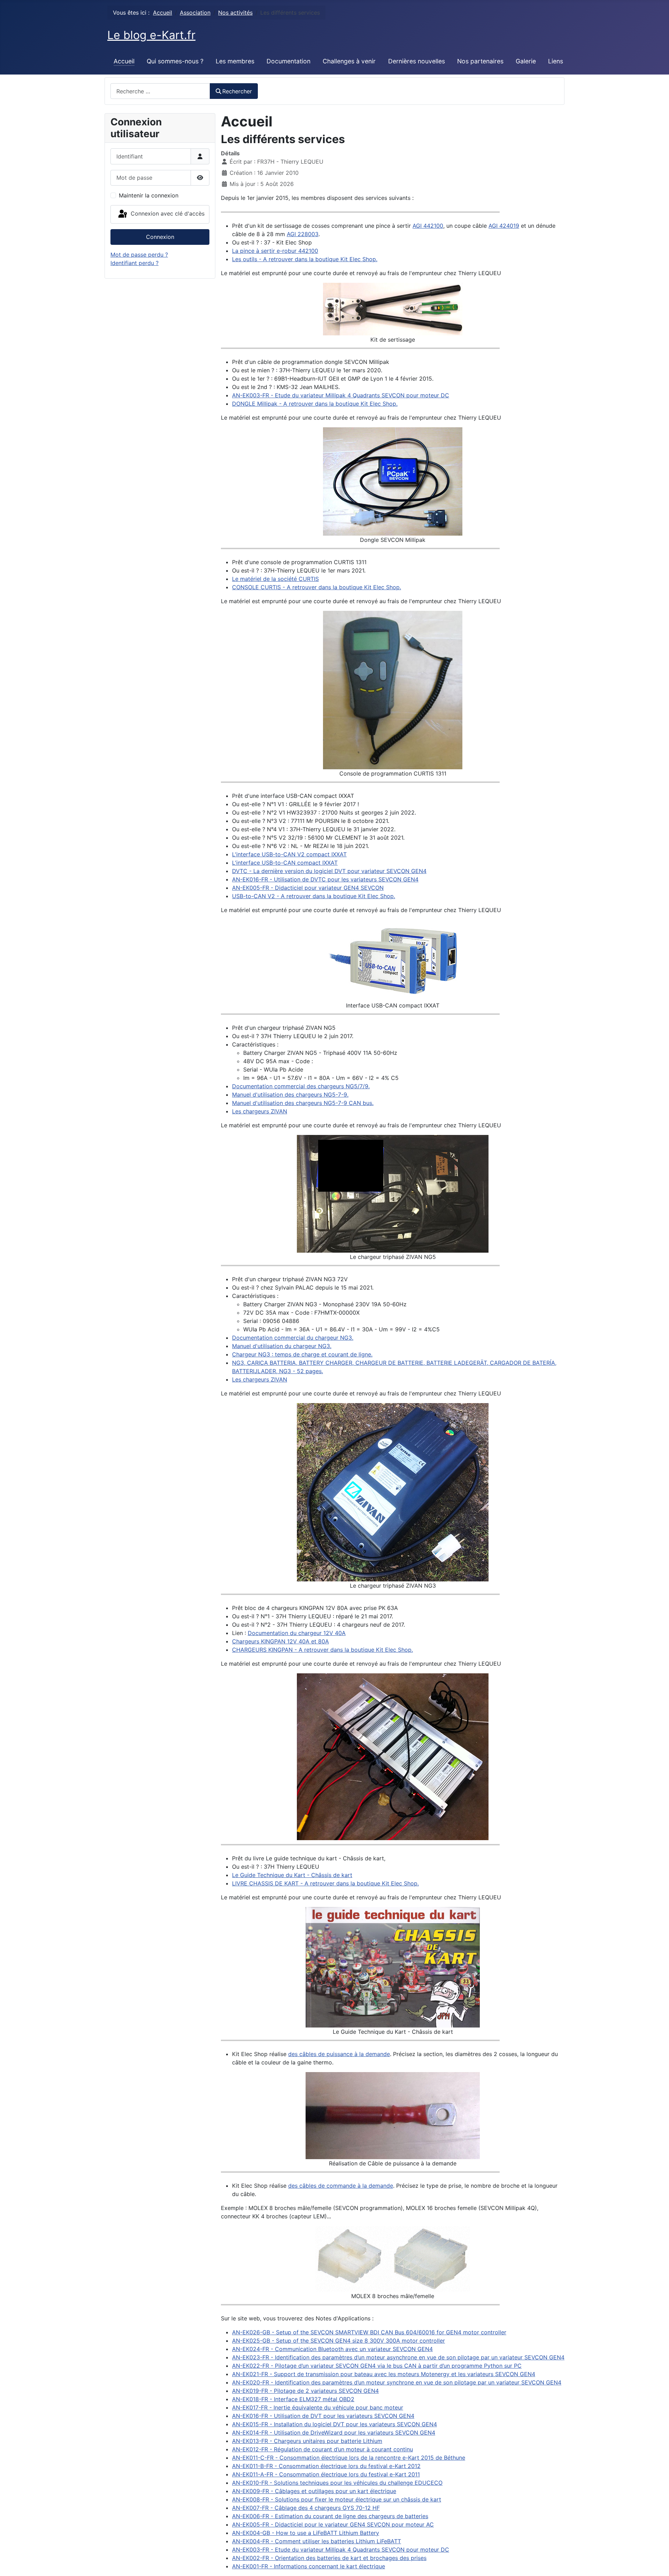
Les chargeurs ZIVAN (260, 1111)
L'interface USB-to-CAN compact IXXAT (285, 863)
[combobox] (160, 91)
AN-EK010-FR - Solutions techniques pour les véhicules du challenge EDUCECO (337, 2483)
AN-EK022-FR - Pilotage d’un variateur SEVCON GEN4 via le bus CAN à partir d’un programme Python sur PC (377, 2366)
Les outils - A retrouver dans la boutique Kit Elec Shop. (305, 259)
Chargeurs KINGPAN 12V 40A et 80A (280, 1641)
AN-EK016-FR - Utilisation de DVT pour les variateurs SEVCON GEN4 (323, 2416)
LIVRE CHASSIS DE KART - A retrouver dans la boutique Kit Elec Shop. (325, 1883)
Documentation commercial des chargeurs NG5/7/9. (301, 1086)
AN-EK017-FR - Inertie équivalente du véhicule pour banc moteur (318, 2407)
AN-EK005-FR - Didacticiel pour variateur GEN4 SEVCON (308, 888)
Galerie (526, 61)
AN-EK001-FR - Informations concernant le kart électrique (309, 2566)
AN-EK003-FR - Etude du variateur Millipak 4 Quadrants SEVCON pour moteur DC (341, 395)
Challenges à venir (349, 61)
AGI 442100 (428, 226)
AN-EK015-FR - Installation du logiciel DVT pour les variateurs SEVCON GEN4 (334, 2424)
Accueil (124, 61)
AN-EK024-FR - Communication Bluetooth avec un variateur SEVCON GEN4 (332, 2349)
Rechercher (237, 91)
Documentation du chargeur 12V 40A (297, 1633)
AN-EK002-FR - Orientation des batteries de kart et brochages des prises (329, 2558)
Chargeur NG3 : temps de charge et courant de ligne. (302, 1354)
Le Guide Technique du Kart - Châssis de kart (292, 1875)
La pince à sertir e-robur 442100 (275, 251)
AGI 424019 (504, 226)
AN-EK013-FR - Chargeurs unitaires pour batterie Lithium (307, 2441)
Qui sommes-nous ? (175, 61)
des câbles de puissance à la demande (339, 2054)
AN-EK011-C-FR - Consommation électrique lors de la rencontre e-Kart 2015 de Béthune (349, 2458)
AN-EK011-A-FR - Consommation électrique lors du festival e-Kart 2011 (326, 2474)
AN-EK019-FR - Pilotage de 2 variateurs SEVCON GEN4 (305, 2391)
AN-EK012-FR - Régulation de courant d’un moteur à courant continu (322, 2449)
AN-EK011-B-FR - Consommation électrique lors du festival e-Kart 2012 (326, 2466)
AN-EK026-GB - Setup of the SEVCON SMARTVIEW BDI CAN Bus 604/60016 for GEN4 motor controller (369, 2332)
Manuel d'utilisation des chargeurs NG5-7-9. (290, 1095)
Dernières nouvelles (417, 61)
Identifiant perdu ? (134, 263)
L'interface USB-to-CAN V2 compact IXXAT (289, 854)
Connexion (160, 237)
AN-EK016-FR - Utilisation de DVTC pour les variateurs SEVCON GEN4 (325, 879)
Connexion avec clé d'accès (167, 213)
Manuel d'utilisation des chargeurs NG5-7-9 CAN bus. (303, 1103)
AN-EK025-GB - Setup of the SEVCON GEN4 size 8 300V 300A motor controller (339, 2341)
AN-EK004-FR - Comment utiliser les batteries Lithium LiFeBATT (317, 2541)
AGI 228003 (303, 234)
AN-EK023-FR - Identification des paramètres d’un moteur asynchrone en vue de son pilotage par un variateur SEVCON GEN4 (398, 2357)
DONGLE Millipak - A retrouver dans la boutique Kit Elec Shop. (315, 404)
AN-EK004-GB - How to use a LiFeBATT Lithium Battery (306, 2533)
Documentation (289, 61)
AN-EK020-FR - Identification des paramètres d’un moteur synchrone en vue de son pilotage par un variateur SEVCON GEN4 (397, 2382)
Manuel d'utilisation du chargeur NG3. (282, 1346)
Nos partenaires (480, 61)
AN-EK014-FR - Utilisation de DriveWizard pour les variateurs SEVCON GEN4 (334, 2433)
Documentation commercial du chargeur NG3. (293, 1338)
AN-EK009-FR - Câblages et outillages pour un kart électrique (314, 2491)
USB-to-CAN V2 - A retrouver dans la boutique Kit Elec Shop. (314, 896)
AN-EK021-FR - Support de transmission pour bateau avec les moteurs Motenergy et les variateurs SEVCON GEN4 (384, 2374)
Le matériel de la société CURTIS (275, 579)
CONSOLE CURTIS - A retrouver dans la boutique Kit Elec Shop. (317, 587)
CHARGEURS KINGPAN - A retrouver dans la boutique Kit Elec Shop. (322, 1650)
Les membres (235, 61)
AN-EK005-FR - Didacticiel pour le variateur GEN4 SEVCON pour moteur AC (333, 2524)
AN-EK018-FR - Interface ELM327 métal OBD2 (293, 2399)
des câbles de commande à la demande (341, 2186)
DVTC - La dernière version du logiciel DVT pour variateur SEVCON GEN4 (329, 871)
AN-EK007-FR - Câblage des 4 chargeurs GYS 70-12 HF (306, 2508)
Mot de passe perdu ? (139, 255)
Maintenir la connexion (149, 195)
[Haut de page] (657, 2563)
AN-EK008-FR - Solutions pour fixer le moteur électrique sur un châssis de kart (337, 2499)
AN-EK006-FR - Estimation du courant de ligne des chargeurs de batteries (330, 2516)
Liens (556, 61)
